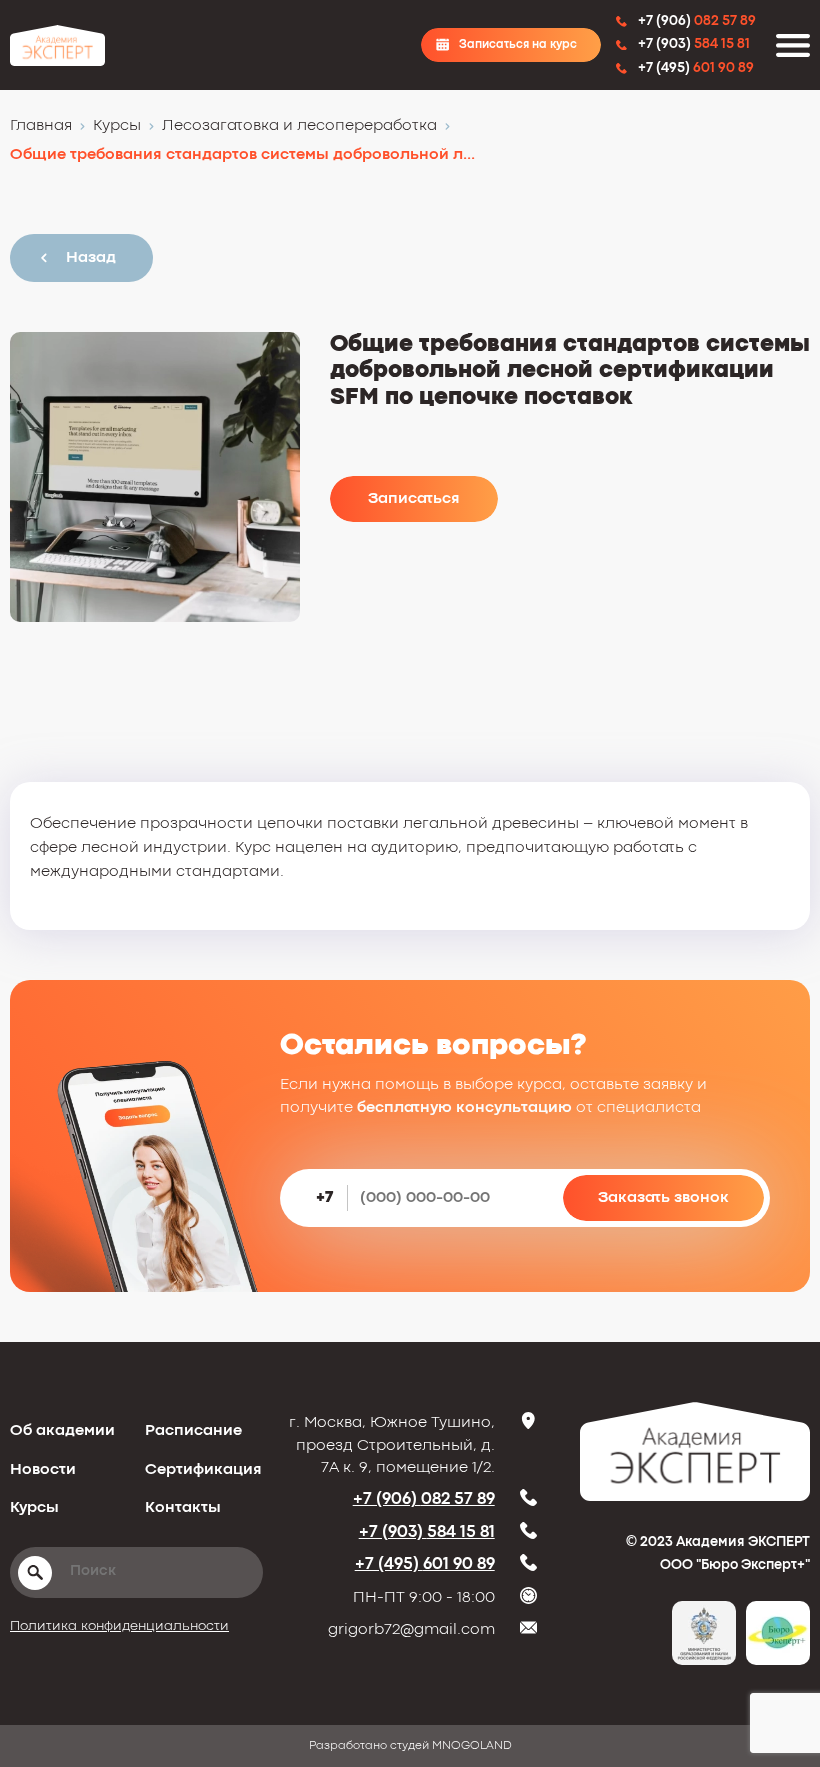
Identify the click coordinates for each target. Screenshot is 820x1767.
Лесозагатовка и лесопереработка (299, 126)
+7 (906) (424, 1499)
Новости (43, 1470)
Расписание (193, 1431)
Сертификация (203, 1470)
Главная (41, 126)
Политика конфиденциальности (119, 1626)
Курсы (117, 126)
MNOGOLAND (472, 1746)
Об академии (62, 1431)
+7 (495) (425, 1564)
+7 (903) (427, 1532)
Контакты (183, 1508)
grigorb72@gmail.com (411, 1630)
